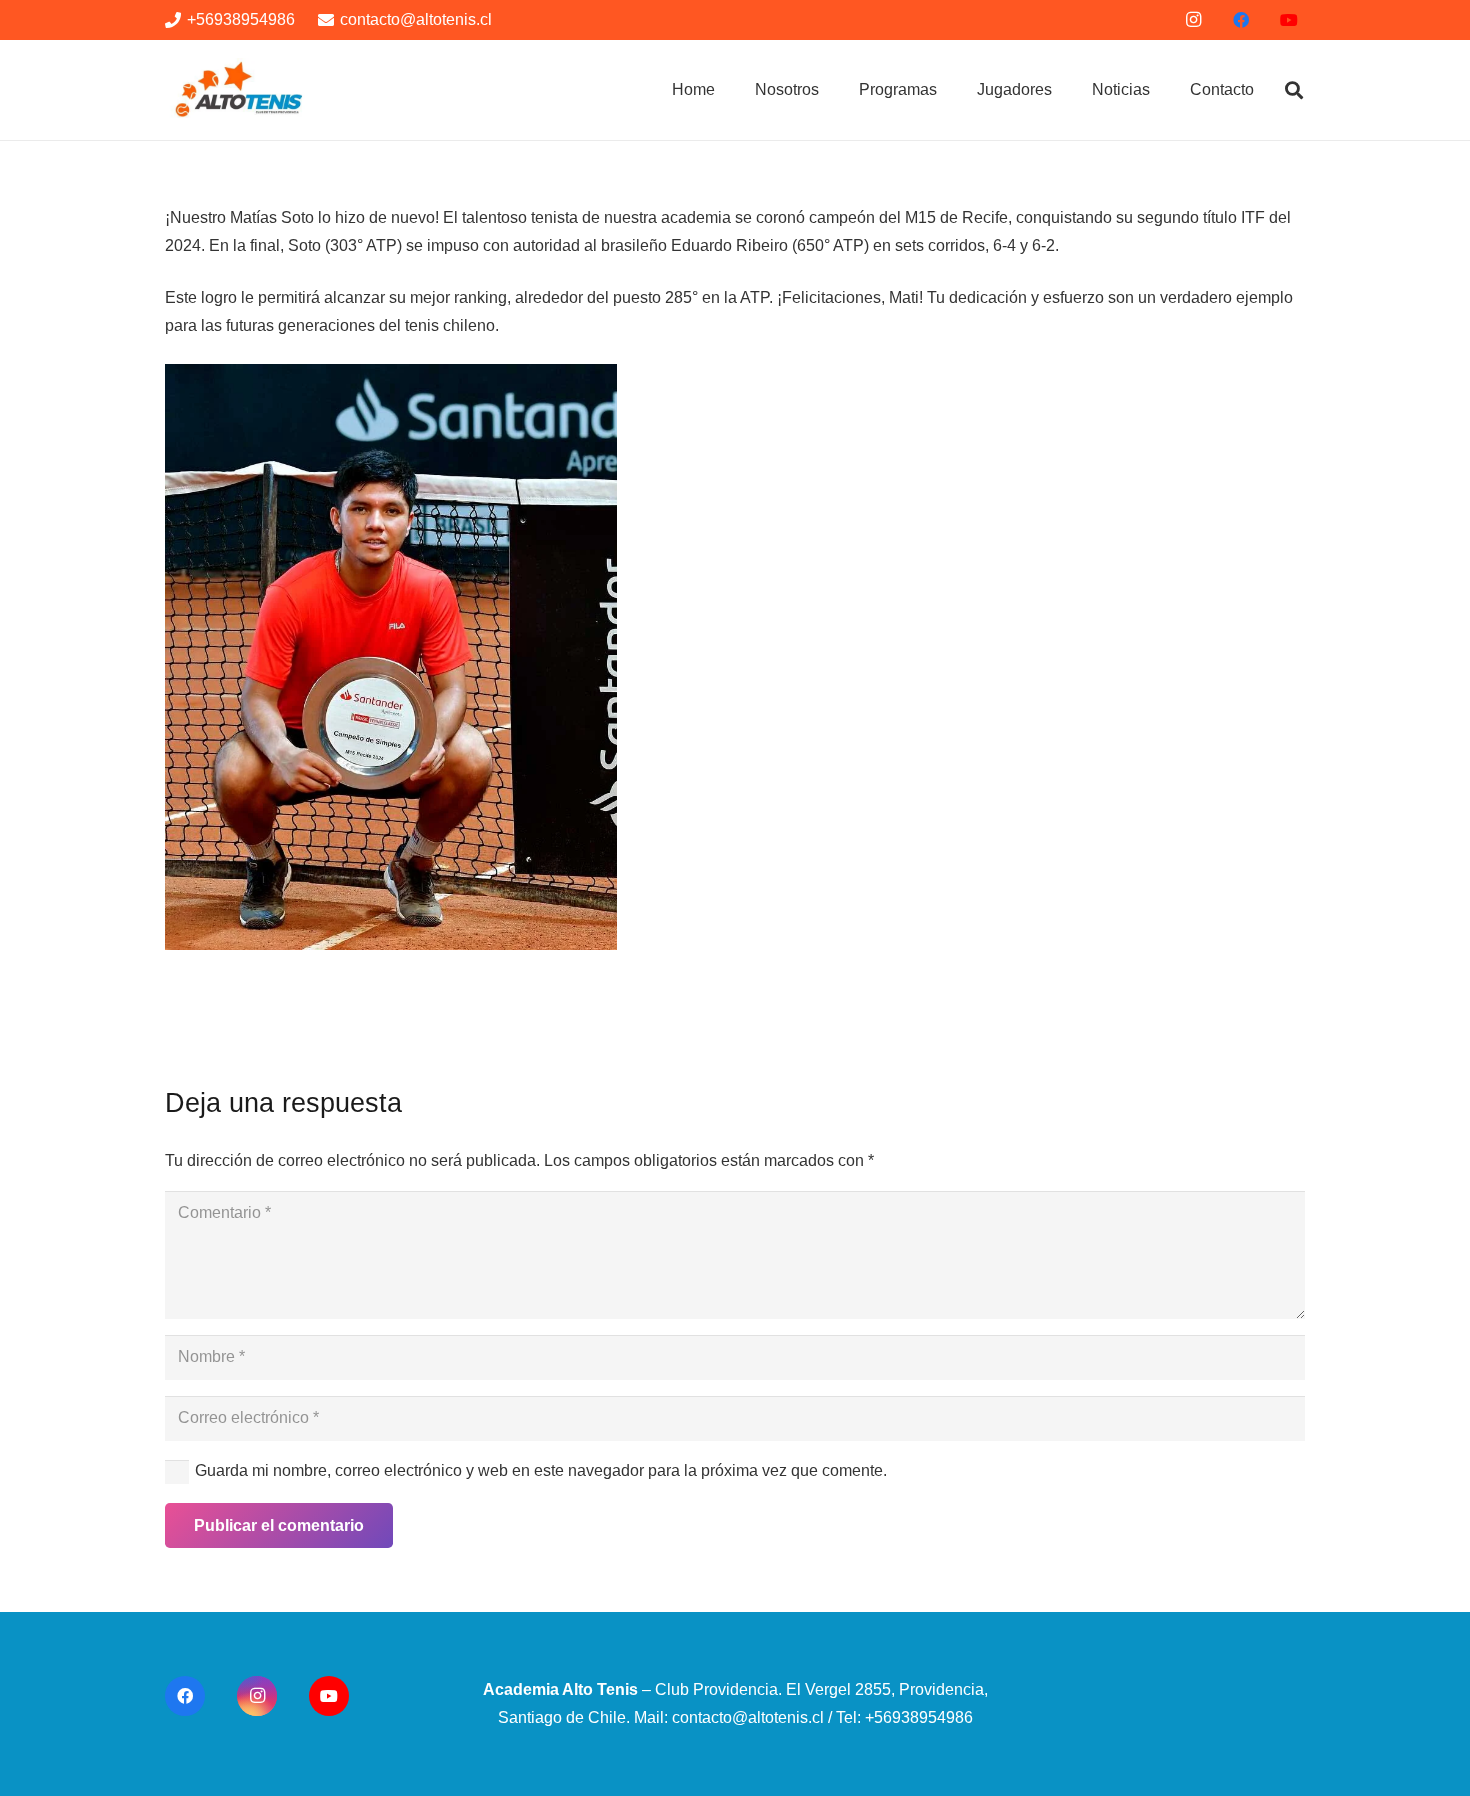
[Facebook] (1241, 20)
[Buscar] (1294, 90)
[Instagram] (1193, 20)
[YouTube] (1289, 20)
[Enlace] (239, 90)
